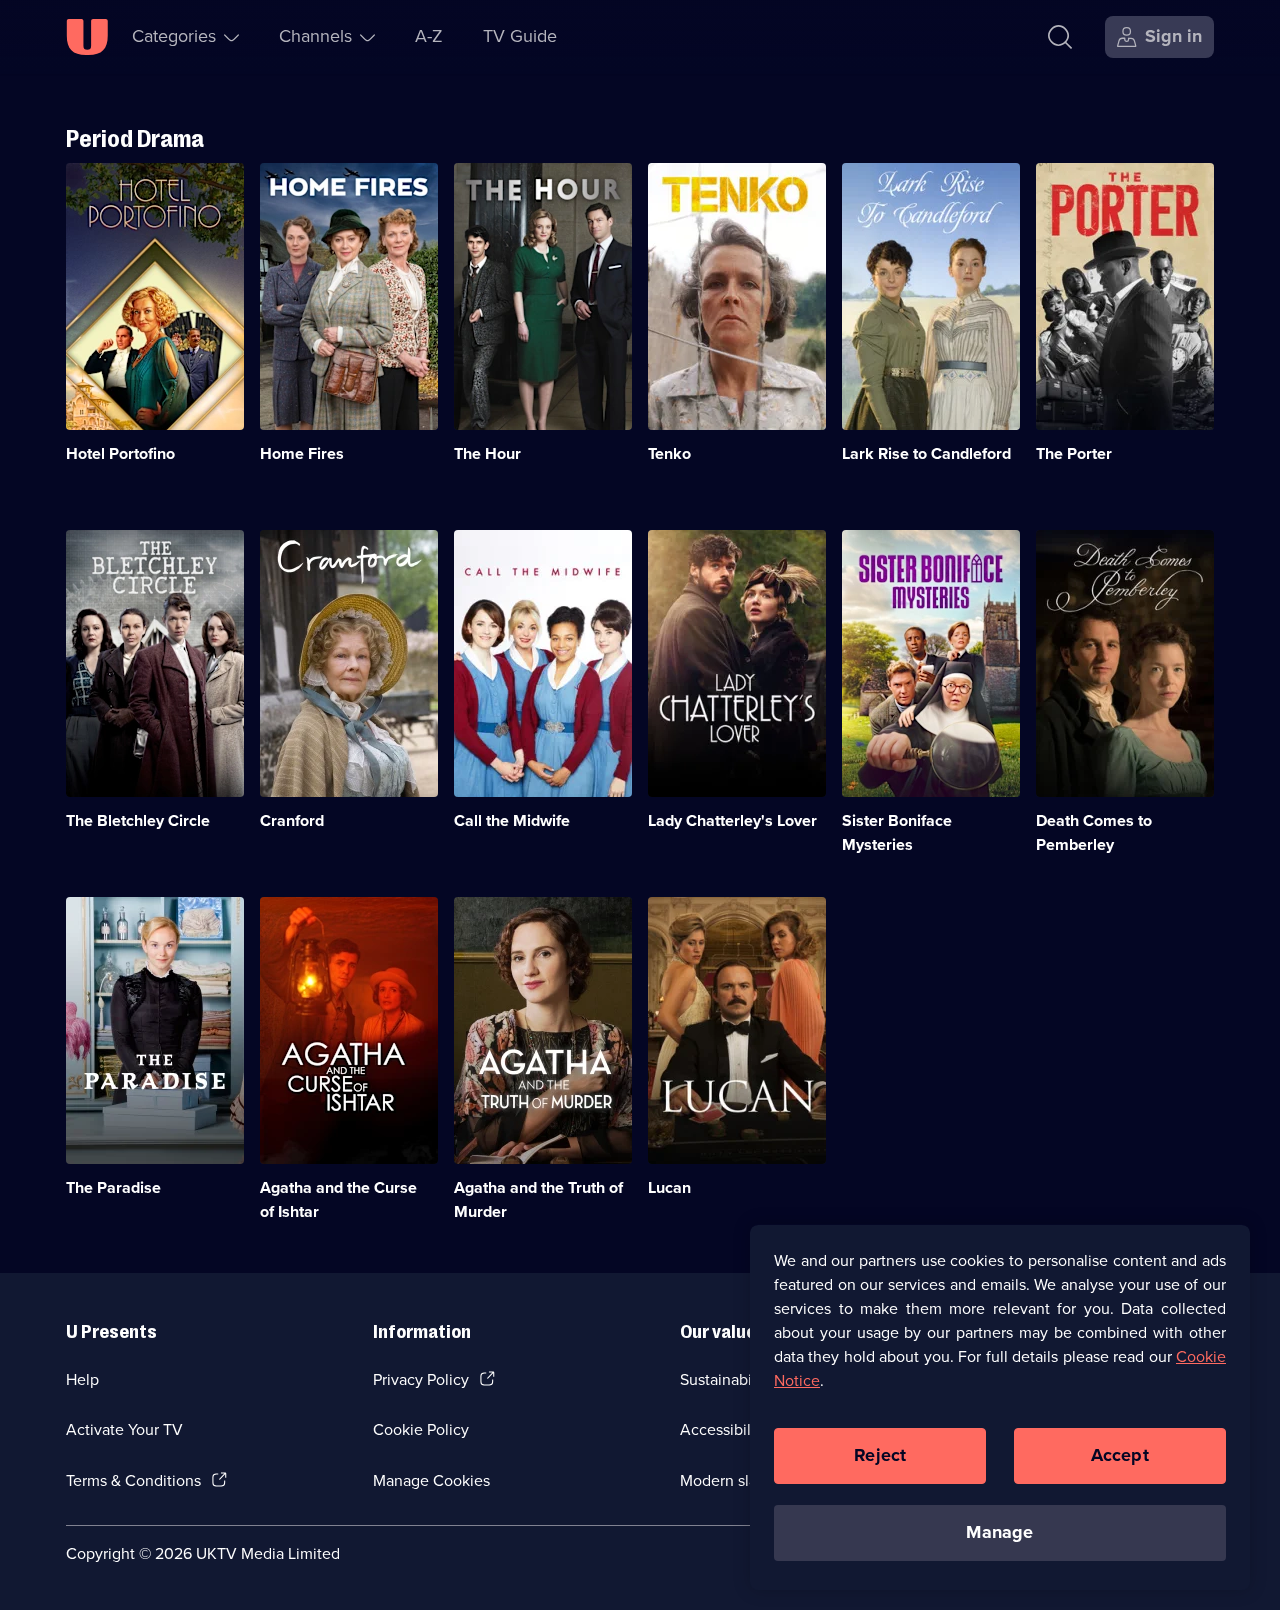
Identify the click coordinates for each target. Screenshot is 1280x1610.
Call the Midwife (512, 820)
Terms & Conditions (133, 1480)
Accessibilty (722, 1429)
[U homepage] (87, 37)
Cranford (292, 820)
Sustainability (726, 1379)
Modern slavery (733, 1480)
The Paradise (113, 1187)
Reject (880, 1455)
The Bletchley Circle (138, 820)
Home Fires (302, 453)
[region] (1000, 1407)
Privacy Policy (421, 1379)
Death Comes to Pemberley (1094, 832)
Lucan (669, 1187)
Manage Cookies (431, 1480)
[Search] (1060, 37)
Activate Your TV (124, 1429)
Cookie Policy (421, 1429)
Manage (999, 1532)
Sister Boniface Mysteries (897, 832)
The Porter (1074, 453)
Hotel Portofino (120, 453)
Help (82, 1379)
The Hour (487, 453)
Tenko (669, 453)
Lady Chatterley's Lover (732, 820)
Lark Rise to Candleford (926, 453)
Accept (1120, 1455)
